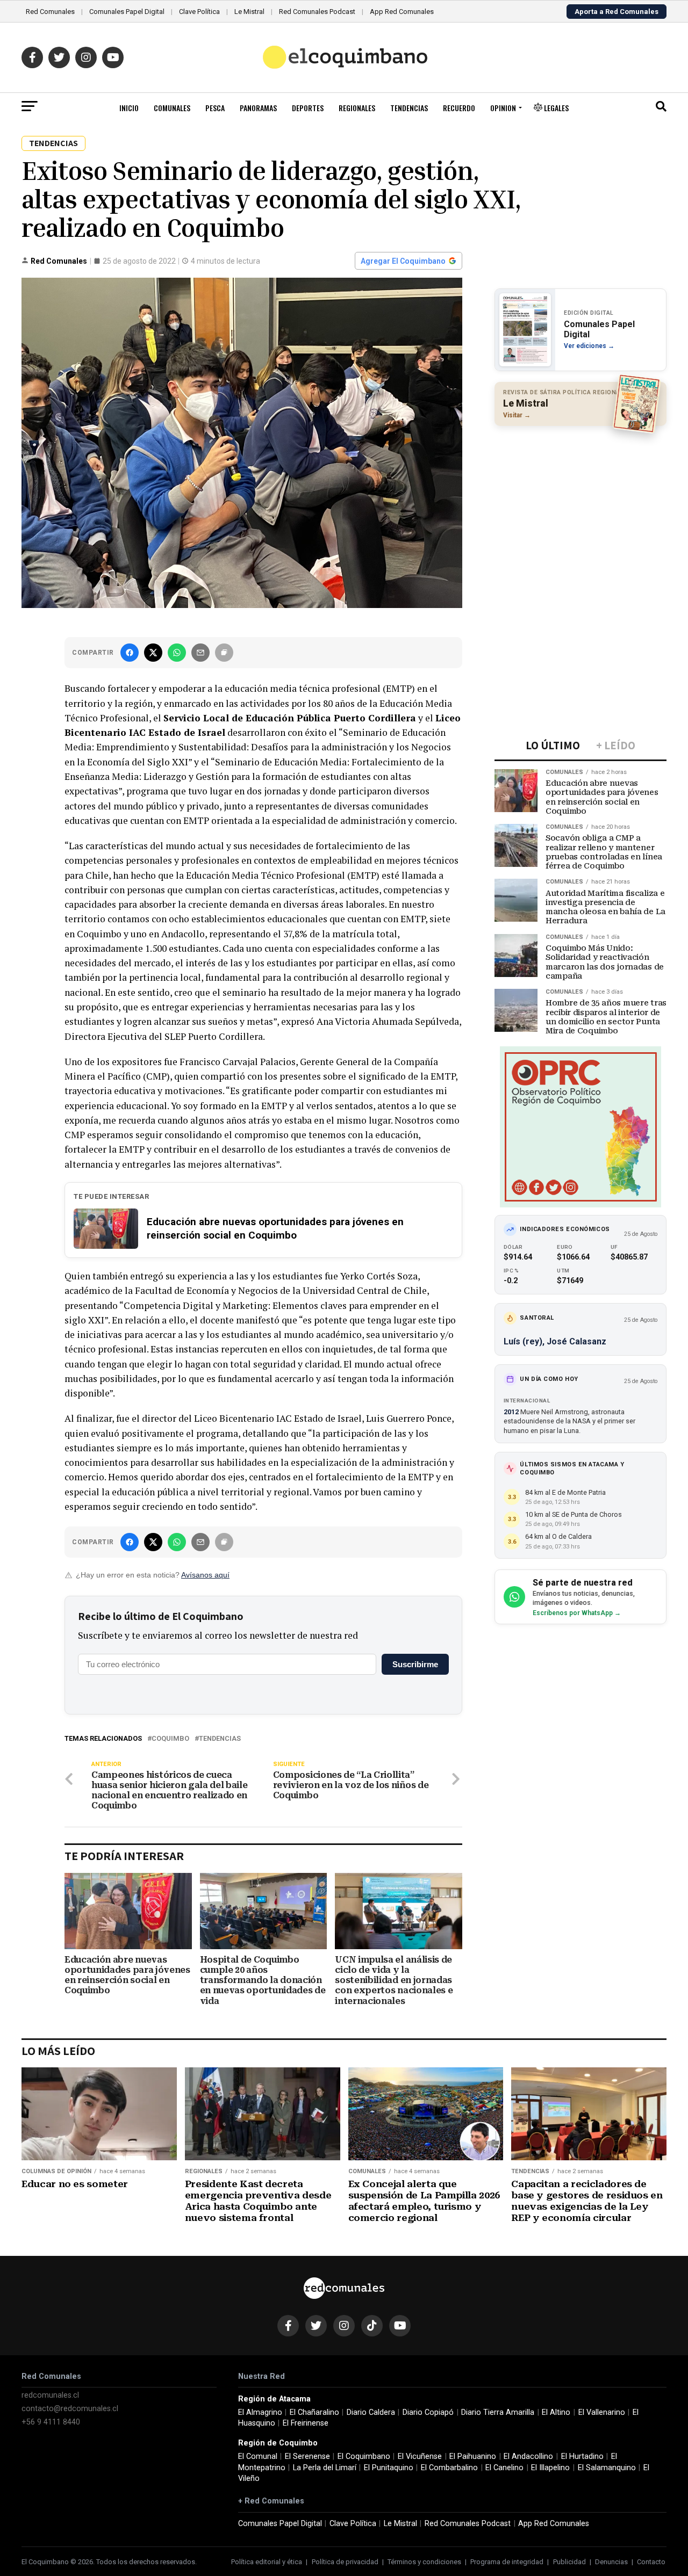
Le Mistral (249, 12)
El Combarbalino (449, 2468)
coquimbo (170, 1739)
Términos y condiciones (424, 2562)
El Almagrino (260, 2412)
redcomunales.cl (50, 2395)
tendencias (220, 1739)
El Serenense (307, 2456)
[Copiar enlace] (224, 653)
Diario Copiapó (428, 2412)
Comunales (172, 108)
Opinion (503, 108)
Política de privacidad (345, 2562)
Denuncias (611, 2562)
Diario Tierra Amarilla (498, 2412)
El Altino (556, 2412)
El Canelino (504, 2468)
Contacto (651, 2562)
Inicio (129, 108)
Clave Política (199, 12)
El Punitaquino (389, 2468)
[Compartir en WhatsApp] (177, 653)
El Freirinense (306, 2423)
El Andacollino (528, 2456)
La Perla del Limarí (325, 2468)
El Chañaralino (314, 2412)
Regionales (357, 108)
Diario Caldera (371, 2412)
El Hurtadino (582, 2456)
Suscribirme (415, 1664)
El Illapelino (550, 2468)
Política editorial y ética (267, 2562)
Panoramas (258, 108)
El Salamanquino (607, 2468)
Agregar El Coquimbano (403, 261)
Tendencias (409, 108)
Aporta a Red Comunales (617, 12)
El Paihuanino (473, 2456)
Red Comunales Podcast (317, 12)
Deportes (308, 108)
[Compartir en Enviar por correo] (200, 653)
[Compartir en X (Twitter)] (153, 653)
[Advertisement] (580, 504)
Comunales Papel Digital (127, 12)
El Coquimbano (364, 2456)
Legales (556, 108)
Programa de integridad (507, 2562)
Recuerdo (459, 108)
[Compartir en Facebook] (130, 653)
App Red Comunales (402, 12)
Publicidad (569, 2562)
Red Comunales (50, 12)
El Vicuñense (420, 2456)
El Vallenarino (602, 2412)
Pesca (215, 108)
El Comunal (258, 2456)
